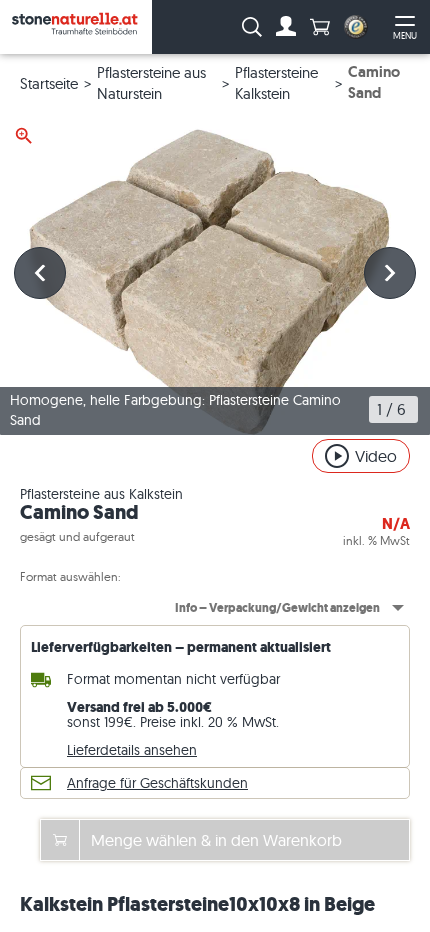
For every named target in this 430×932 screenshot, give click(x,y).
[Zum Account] (286, 27)
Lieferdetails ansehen (132, 750)
